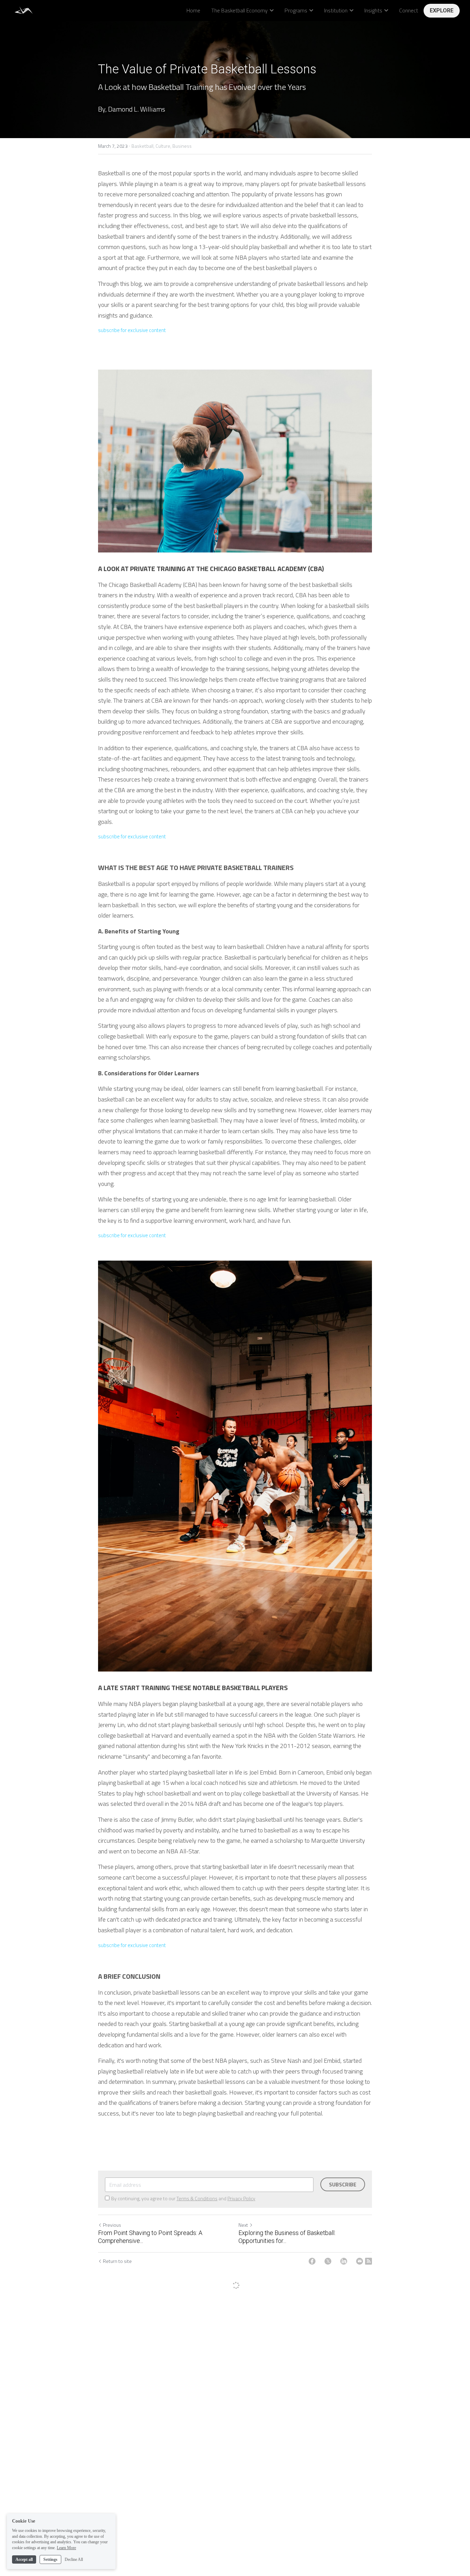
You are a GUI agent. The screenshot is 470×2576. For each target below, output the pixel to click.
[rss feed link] (368, 2261)
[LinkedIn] (344, 2261)
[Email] (360, 2261)
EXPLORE (442, 11)
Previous (112, 2225)
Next (243, 2225)
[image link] (24, 10)
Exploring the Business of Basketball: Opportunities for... (287, 2237)
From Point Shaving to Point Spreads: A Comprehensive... (150, 2237)
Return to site (117, 2261)
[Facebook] (312, 2261)
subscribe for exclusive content (132, 330)
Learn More (66, 2548)
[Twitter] (328, 2261)
